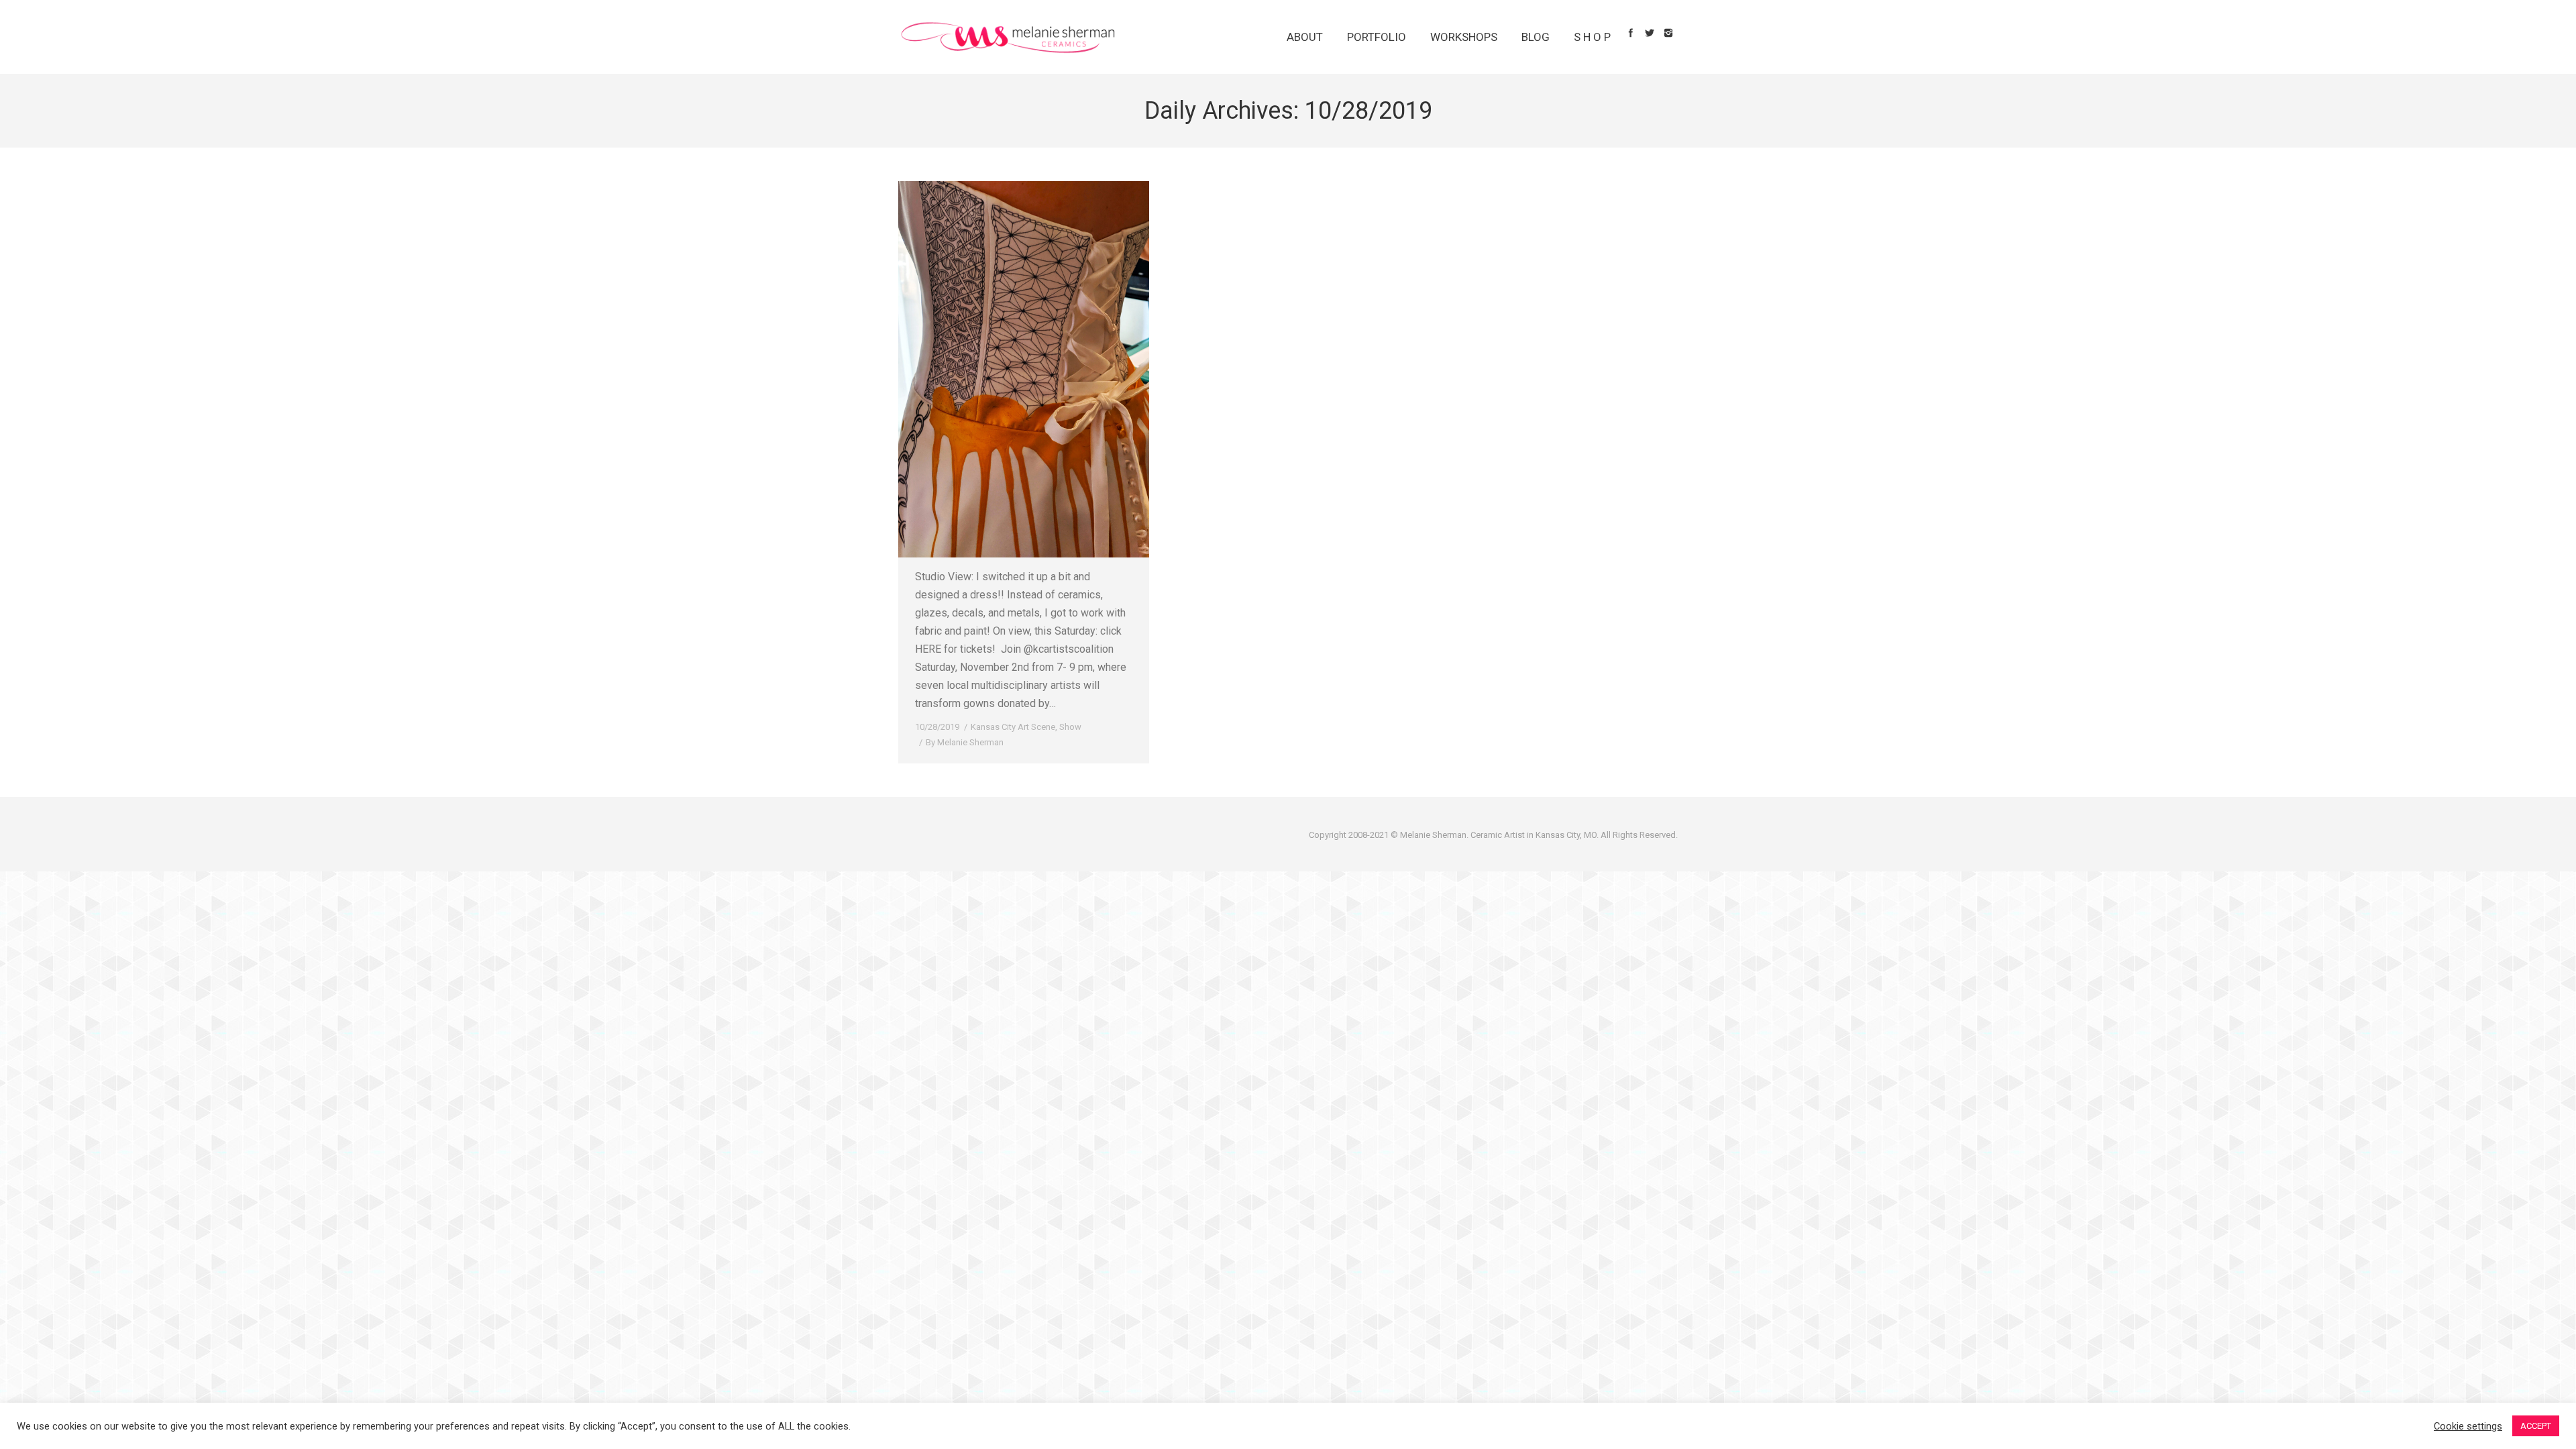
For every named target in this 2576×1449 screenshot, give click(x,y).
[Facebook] (1631, 33)
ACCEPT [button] (2536, 1426)
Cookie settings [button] (2468, 1426)
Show (1070, 727)
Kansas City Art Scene (1013, 727)
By (965, 742)
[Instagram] (1668, 33)
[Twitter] (1650, 33)
